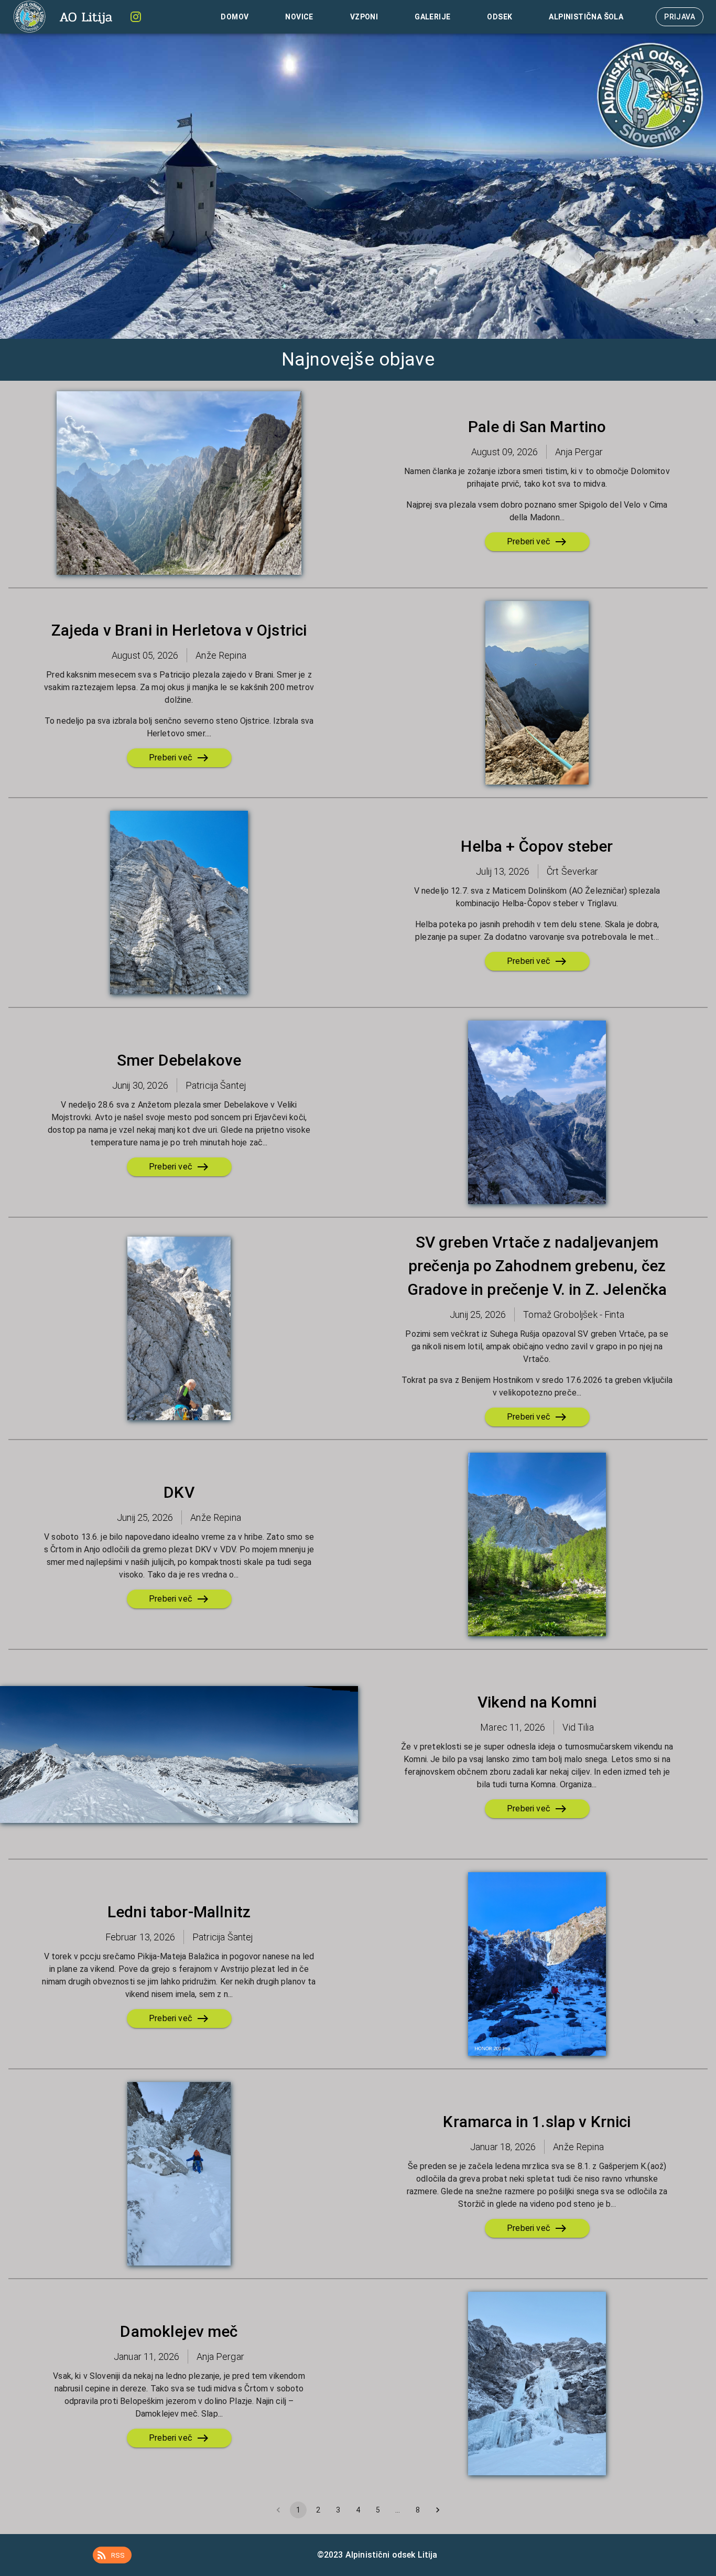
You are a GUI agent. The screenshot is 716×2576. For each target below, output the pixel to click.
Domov (235, 17)
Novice (299, 17)
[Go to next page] (438, 2510)
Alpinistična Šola (586, 17)
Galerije (432, 17)
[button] (112, 2555)
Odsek (500, 17)
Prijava (680, 17)
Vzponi (364, 17)
